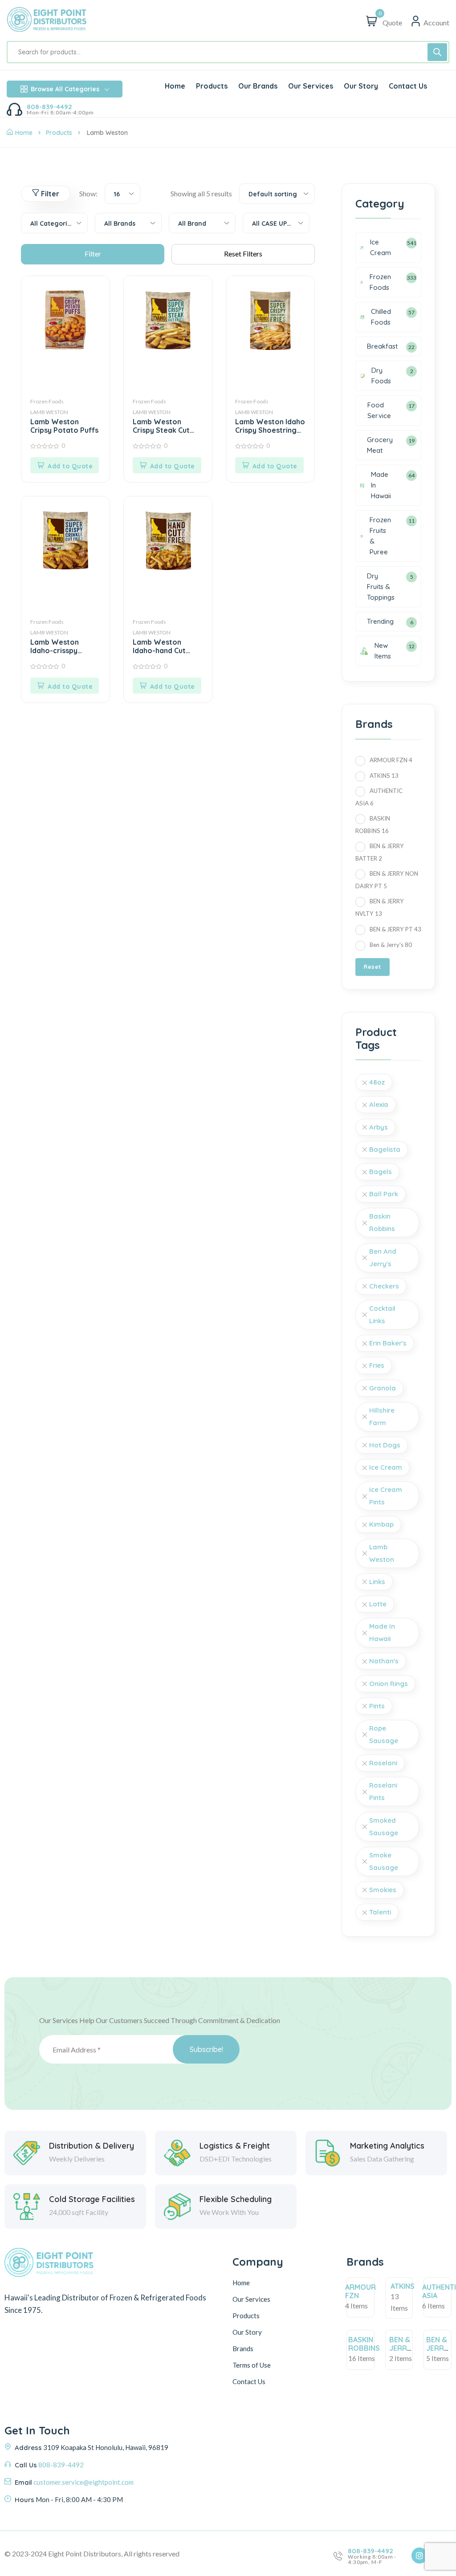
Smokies (383, 1890)
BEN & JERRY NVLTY (380, 907)
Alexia (379, 1104)
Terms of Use (252, 2365)
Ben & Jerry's (391, 945)
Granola (383, 1388)
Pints (377, 1706)
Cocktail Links (382, 1314)
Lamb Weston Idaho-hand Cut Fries (159, 647)
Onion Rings (389, 1684)
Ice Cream (386, 1467)
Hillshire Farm (382, 1416)
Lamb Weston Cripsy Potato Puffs (64, 426)
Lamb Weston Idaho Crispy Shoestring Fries (270, 427)
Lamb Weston (382, 1553)
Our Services (251, 2299)
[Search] (437, 52)
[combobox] (122, 194)
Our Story (247, 2332)
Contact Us (249, 2381)
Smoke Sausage (384, 1861)
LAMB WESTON (49, 412)
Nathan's (384, 1661)
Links (377, 1582)
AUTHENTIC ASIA (379, 797)
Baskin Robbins (382, 1222)
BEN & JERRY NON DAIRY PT (387, 880)
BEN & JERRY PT (395, 929)
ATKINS (384, 776)
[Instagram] (419, 2556)
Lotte (378, 1604)
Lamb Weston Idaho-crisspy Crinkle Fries (55, 647)
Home (24, 133)
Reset (373, 967)
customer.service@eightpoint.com (83, 2482)
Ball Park (384, 1194)
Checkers (384, 1286)
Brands (243, 2348)
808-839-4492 (49, 107)
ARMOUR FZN (391, 760)
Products (59, 133)
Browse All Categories (65, 89)
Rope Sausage (384, 1734)
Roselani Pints (383, 1791)
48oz (377, 1082)
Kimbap (381, 1524)
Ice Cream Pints (386, 1496)
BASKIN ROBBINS (373, 825)
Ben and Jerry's (383, 1258)
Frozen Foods (47, 401)
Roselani (383, 1763)
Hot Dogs (385, 1445)
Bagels (381, 1172)
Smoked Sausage (384, 1826)
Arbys (379, 1127)
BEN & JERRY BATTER (380, 852)
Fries (377, 1365)
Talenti (380, 1912)
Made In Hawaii (382, 1632)
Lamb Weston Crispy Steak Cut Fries (161, 427)
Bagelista (385, 1149)
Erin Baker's (388, 1343)
